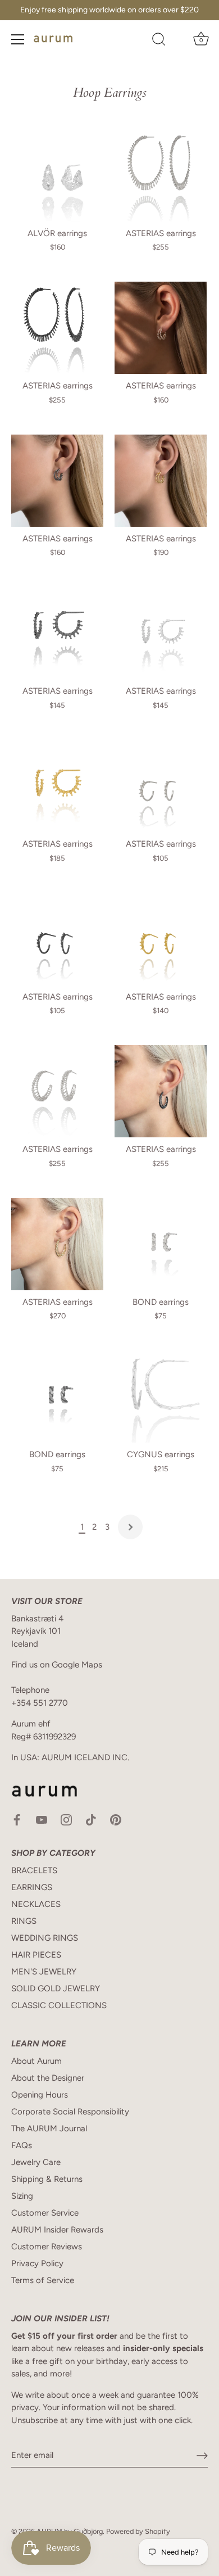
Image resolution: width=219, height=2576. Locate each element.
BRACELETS (34, 1870)
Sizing (22, 2196)
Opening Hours (40, 2095)
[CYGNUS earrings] (161, 1397)
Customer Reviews (47, 2247)
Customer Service (45, 2213)
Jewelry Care (36, 2162)
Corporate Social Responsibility (70, 2112)
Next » (130, 1527)
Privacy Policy (37, 2263)
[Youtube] (42, 1819)
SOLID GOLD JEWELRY (56, 1989)
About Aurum (36, 2061)
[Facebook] (17, 1819)
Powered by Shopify (138, 2531)
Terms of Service (43, 2280)
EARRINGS (32, 1887)
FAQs (22, 2145)
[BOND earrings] (161, 1244)
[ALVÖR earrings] (57, 175)
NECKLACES (36, 1904)
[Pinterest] (116, 1819)
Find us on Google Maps (57, 1665)
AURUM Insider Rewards (57, 2230)
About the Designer (48, 2078)
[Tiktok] (91, 1819)
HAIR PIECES (36, 1955)
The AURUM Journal (49, 2128)
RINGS (24, 1921)
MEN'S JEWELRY (44, 1972)
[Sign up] (202, 2456)
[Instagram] (66, 1819)
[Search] (159, 41)
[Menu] (18, 39)
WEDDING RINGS (45, 1938)
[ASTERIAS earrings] (161, 175)
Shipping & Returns (47, 2179)
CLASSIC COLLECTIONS (59, 2005)
